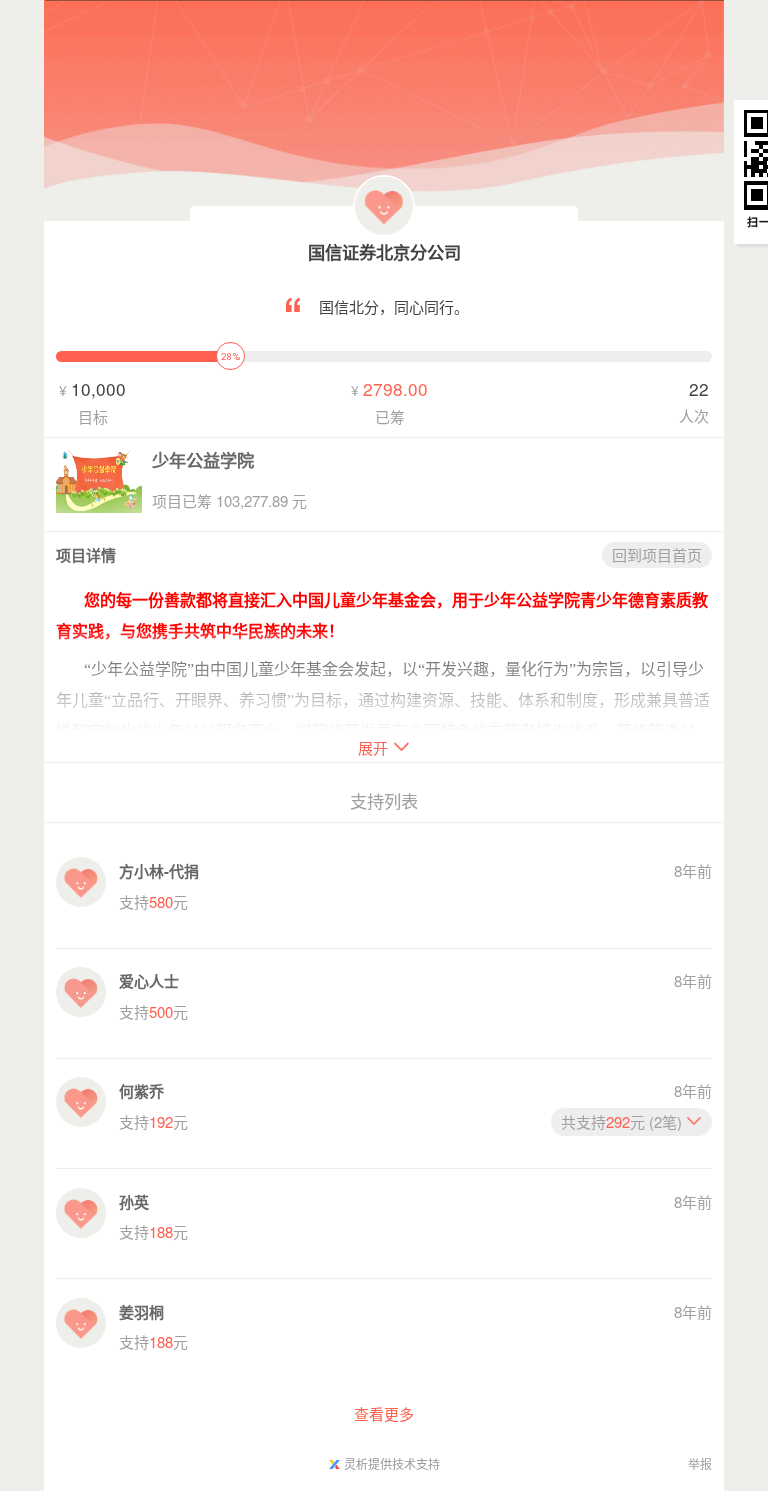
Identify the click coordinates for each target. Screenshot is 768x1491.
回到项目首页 (657, 554)
